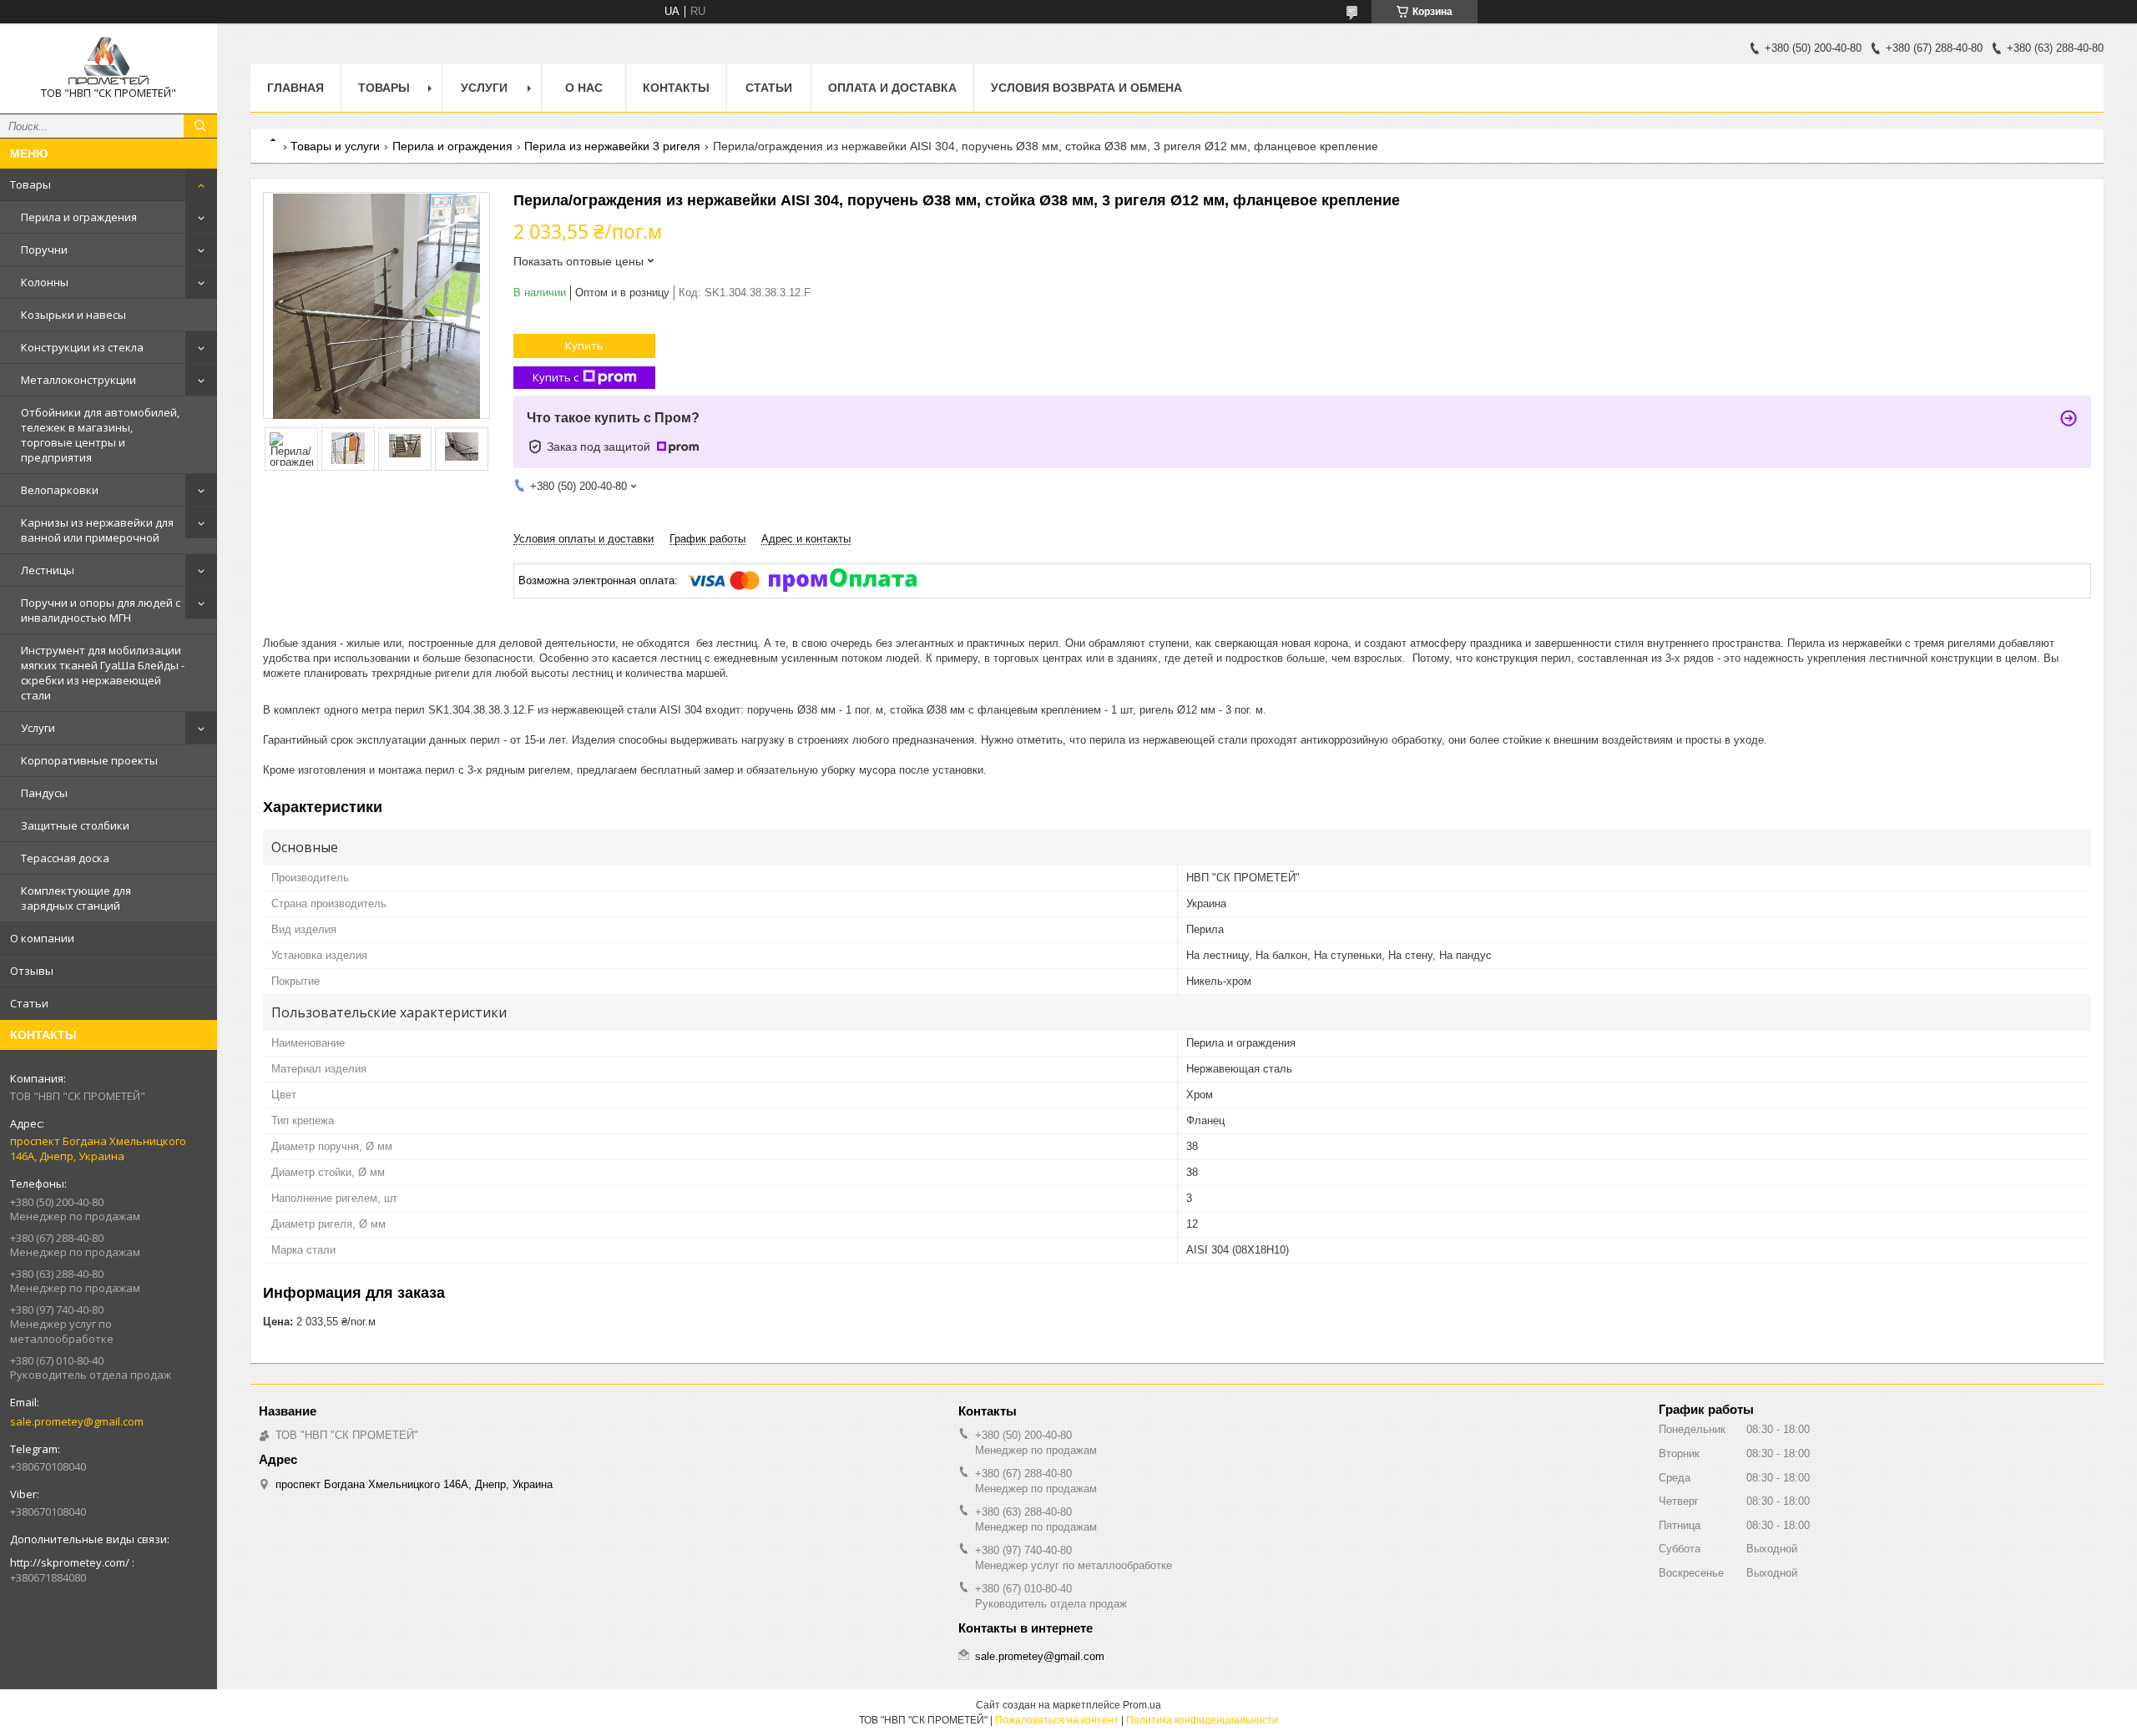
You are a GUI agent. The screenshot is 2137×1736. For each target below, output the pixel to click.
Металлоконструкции (78, 380)
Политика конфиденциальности (1202, 1720)
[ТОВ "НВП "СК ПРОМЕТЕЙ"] (109, 61)
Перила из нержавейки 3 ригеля (612, 146)
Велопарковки (60, 490)
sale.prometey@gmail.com (77, 1421)
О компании (42, 938)
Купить (584, 346)
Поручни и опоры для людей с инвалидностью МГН (101, 610)
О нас (584, 88)
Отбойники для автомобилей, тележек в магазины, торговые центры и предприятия (100, 435)
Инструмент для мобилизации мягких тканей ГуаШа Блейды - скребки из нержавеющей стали (103, 673)
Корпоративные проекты (89, 760)
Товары (30, 184)
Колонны (45, 282)
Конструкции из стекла (82, 347)
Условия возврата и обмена (1086, 88)
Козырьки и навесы (73, 315)
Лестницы (48, 570)
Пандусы (44, 793)
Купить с (556, 377)
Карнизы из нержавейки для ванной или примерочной (97, 530)
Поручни (44, 250)
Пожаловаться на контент (1057, 1720)
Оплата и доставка (892, 88)
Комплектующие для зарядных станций (76, 898)
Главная (296, 88)
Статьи (29, 1003)
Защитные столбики (75, 825)
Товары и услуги (335, 146)
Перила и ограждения (79, 217)
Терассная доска (65, 858)
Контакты (676, 88)
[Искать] (200, 126)
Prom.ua (1142, 1705)
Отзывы (32, 971)
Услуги (38, 728)
